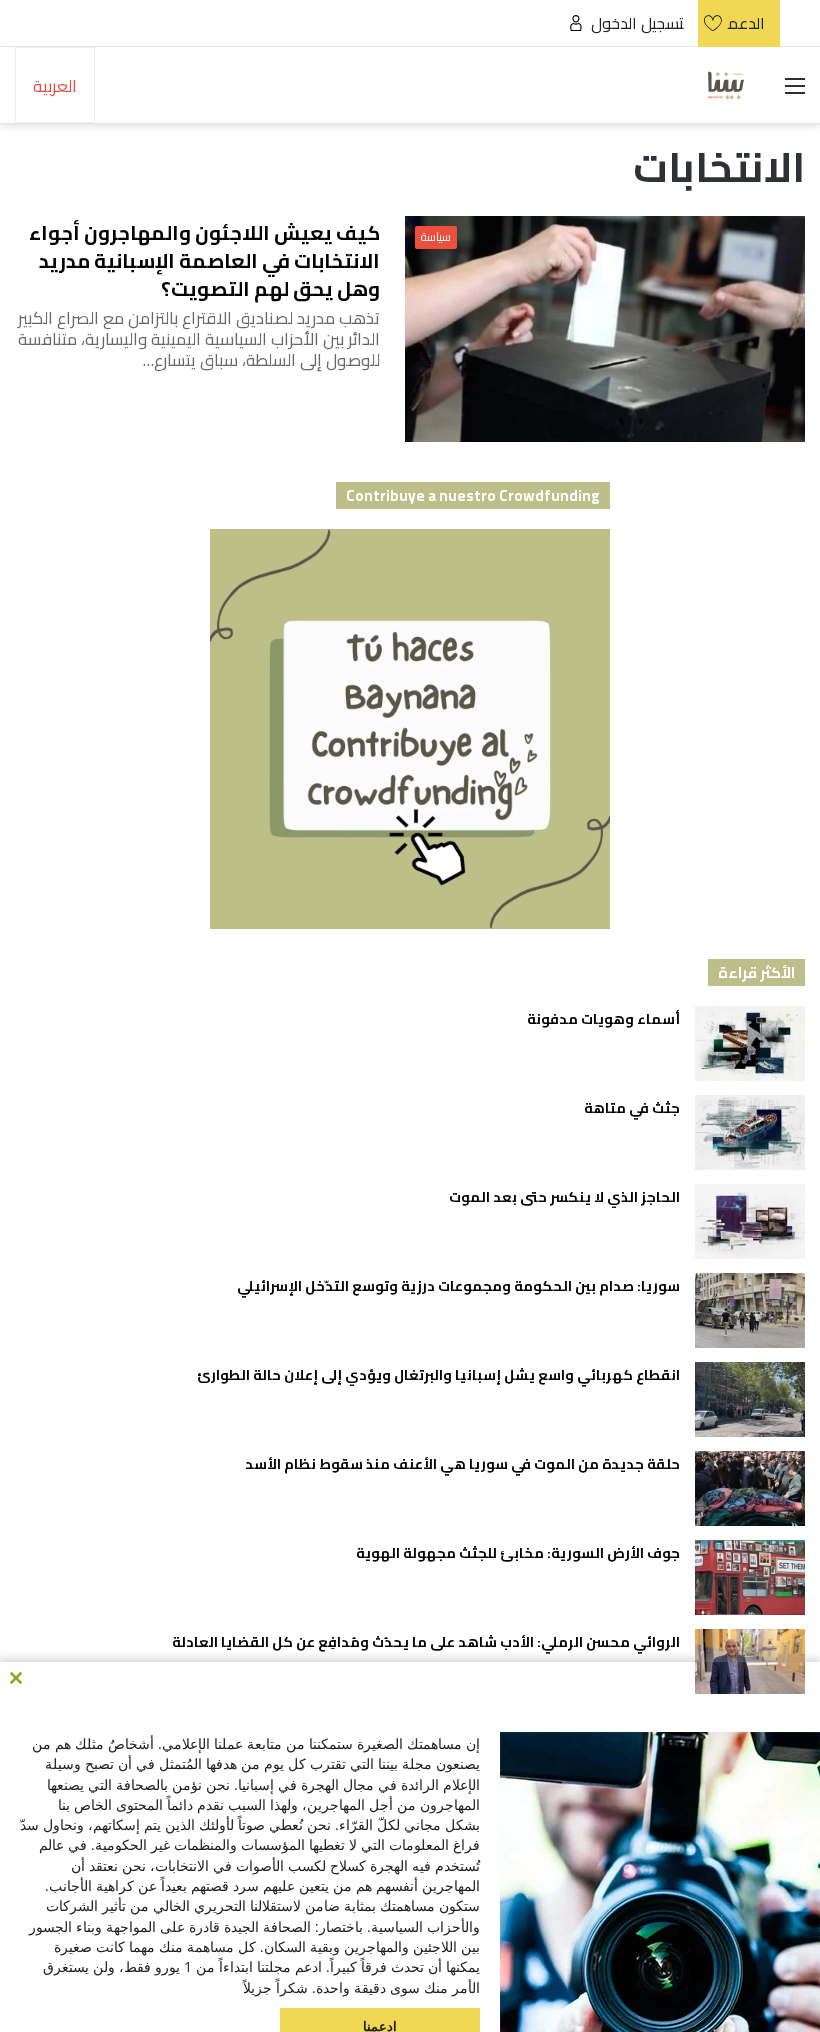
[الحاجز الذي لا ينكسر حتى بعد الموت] (750, 1221)
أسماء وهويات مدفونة (603, 1019)
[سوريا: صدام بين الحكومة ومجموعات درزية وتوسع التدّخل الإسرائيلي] (750, 1310)
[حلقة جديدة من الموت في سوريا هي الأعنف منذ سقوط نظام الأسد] (750, 1488)
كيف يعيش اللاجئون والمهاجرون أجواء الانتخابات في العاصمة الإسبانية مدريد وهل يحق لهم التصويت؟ (204, 260)
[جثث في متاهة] (750, 1132)
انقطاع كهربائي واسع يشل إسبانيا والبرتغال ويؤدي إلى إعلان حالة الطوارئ (438, 1375)
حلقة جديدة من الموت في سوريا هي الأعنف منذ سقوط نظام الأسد (461, 1464)
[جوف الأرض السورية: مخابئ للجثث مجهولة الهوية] (750, 1577)
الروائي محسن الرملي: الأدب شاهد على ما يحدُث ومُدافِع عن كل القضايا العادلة (426, 1642)
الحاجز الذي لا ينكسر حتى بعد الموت (564, 1197)
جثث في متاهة (632, 1108)
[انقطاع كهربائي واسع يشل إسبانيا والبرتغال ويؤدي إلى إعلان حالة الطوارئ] (750, 1399)
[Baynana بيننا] (726, 85)
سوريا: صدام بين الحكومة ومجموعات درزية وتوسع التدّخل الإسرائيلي (458, 1286)
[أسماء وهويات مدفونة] (750, 1043)
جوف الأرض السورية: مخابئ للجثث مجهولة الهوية (518, 1553)
